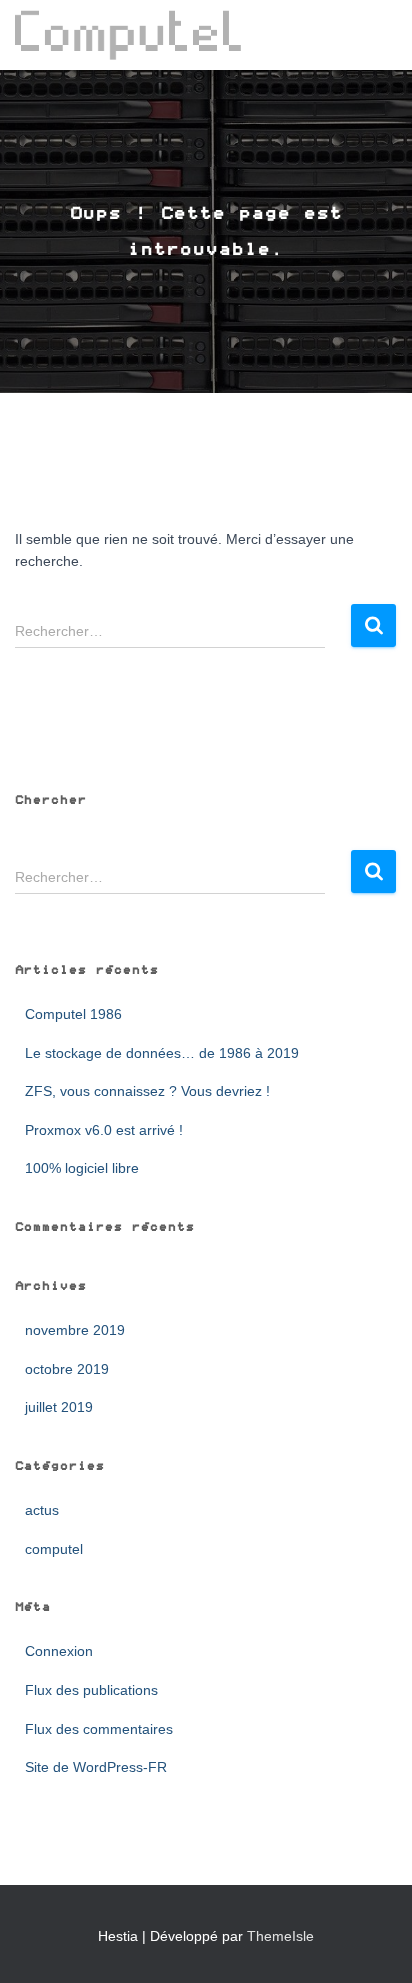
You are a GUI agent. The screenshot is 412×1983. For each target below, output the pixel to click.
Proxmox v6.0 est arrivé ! (104, 1130)
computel (54, 1549)
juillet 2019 (59, 1407)
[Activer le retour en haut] (372, 1943)
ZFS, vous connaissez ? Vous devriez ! (147, 1091)
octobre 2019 (67, 1369)
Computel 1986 (73, 1014)
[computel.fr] (136, 35)
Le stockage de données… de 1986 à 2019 (162, 1053)
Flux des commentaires (99, 1729)
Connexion (59, 1651)
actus (42, 1510)
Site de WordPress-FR (96, 1767)
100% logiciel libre (82, 1168)
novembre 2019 (75, 1330)
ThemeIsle (280, 1936)
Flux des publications (91, 1690)
